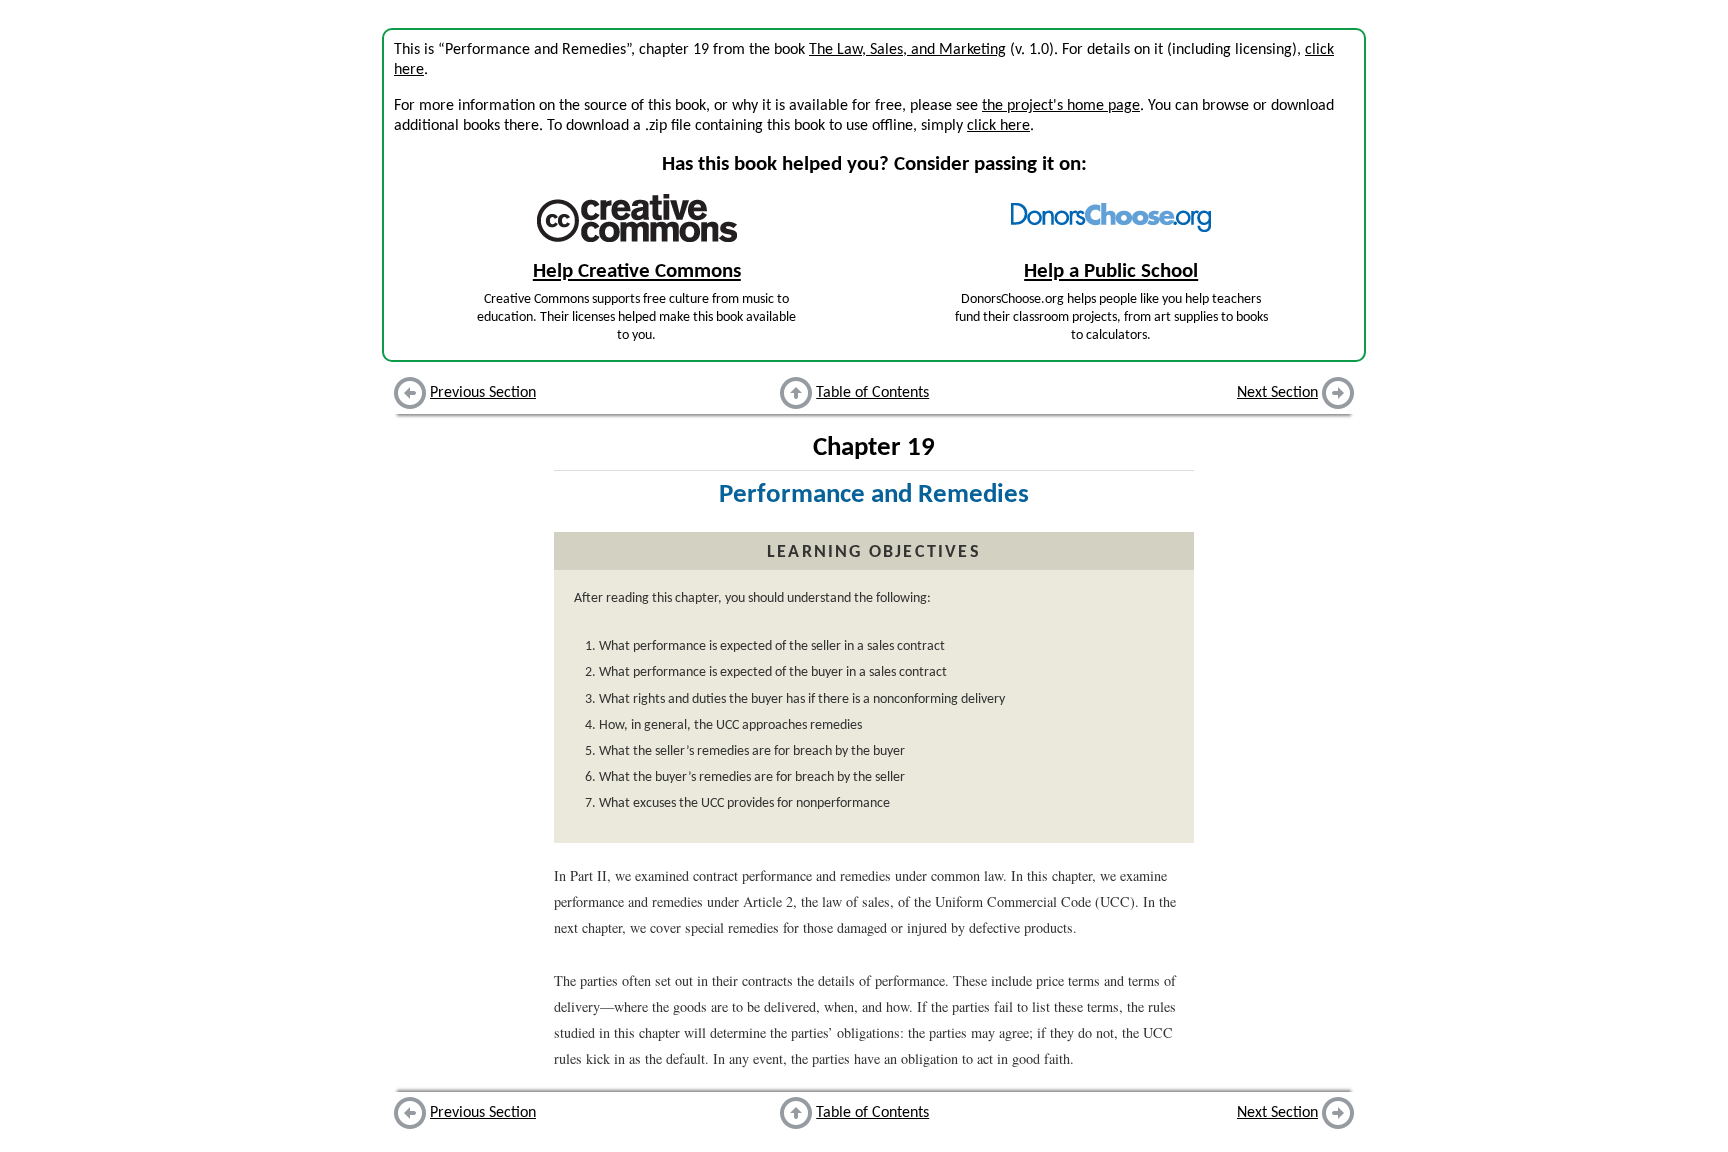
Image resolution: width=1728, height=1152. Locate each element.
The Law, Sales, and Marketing (907, 50)
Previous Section (483, 393)
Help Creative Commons (637, 271)
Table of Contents (872, 393)
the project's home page (1061, 106)
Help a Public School (1111, 271)
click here (998, 126)
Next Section (1277, 393)
